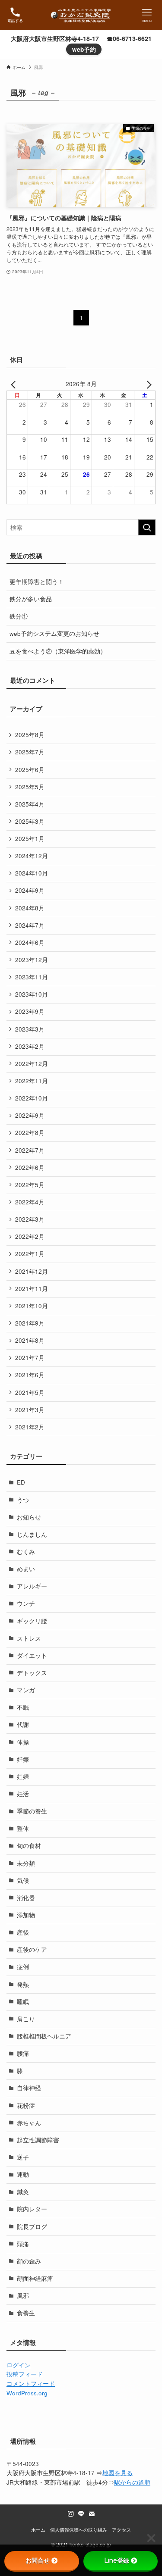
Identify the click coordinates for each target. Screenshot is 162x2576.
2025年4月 (30, 804)
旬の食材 (29, 1846)
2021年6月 (30, 1375)
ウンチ (26, 1603)
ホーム (38, 2529)
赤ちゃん (29, 2123)
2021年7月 (30, 1358)
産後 (23, 1932)
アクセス (121, 2529)
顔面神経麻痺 (35, 2278)
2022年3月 (30, 1219)
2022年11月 (32, 1081)
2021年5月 (30, 1393)
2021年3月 (30, 1410)
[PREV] (15, 384)
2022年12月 (32, 1064)
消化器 (26, 1898)
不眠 (23, 1707)
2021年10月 (32, 1306)
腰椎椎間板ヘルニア (44, 2036)
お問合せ (38, 2560)
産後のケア (32, 1949)
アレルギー (32, 1586)
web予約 (84, 49)
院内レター (32, 2209)
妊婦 (23, 1777)
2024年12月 (32, 856)
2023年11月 (32, 977)
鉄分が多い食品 (31, 599)
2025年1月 (30, 839)
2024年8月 (30, 908)
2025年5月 (30, 787)
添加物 (26, 1915)
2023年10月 (32, 994)
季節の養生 (32, 1811)
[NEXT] (147, 384)
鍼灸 (23, 2192)
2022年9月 (30, 1115)
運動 (23, 2174)
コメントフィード (31, 2384)
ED (21, 1482)
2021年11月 (32, 1289)
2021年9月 (30, 1323)
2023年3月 (30, 1029)
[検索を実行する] (147, 527)
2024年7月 (30, 925)
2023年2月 (30, 1046)
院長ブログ (32, 2227)
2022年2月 (30, 1236)
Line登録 (117, 2560)
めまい (26, 1569)
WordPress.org (27, 2393)
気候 (23, 1880)
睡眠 (23, 2002)
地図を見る (118, 2473)
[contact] (92, 2514)
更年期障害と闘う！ (37, 582)
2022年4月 (30, 1202)
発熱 (23, 1984)
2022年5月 (30, 1185)
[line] (81, 2514)
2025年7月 (30, 752)
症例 (23, 1967)
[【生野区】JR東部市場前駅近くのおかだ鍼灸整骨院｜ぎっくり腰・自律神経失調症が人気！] (81, 15)
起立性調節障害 (38, 2140)
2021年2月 (30, 1427)
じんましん (32, 1534)
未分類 (26, 1863)
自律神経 (29, 2088)
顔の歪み (29, 2261)
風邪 (23, 2296)
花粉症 (26, 2106)
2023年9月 (30, 1011)
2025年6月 (30, 770)
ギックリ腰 (32, 1621)
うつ (23, 1500)
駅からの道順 (132, 2482)
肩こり (26, 2019)
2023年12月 (32, 960)
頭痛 (23, 2244)
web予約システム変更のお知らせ (54, 633)
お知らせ (29, 1517)
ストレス (29, 1638)
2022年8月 (30, 1133)
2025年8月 (30, 735)
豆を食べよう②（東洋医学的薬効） (58, 651)
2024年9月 (30, 890)
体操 (23, 1742)
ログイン (19, 2365)
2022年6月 (30, 1168)
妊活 (23, 1794)
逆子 (23, 2157)
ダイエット (32, 1655)
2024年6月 (30, 943)
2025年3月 (30, 821)
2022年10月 (32, 1098)
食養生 (26, 2313)
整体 (23, 1828)
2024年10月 (32, 873)
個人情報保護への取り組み (79, 2529)
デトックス (32, 1673)
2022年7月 (30, 1150)
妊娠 (23, 1759)
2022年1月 (30, 1254)
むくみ (26, 1552)
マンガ (26, 1690)
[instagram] (71, 2514)
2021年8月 (30, 1340)
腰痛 (23, 2053)
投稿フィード (25, 2374)
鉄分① (19, 616)
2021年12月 (32, 1271)
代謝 (23, 1724)
